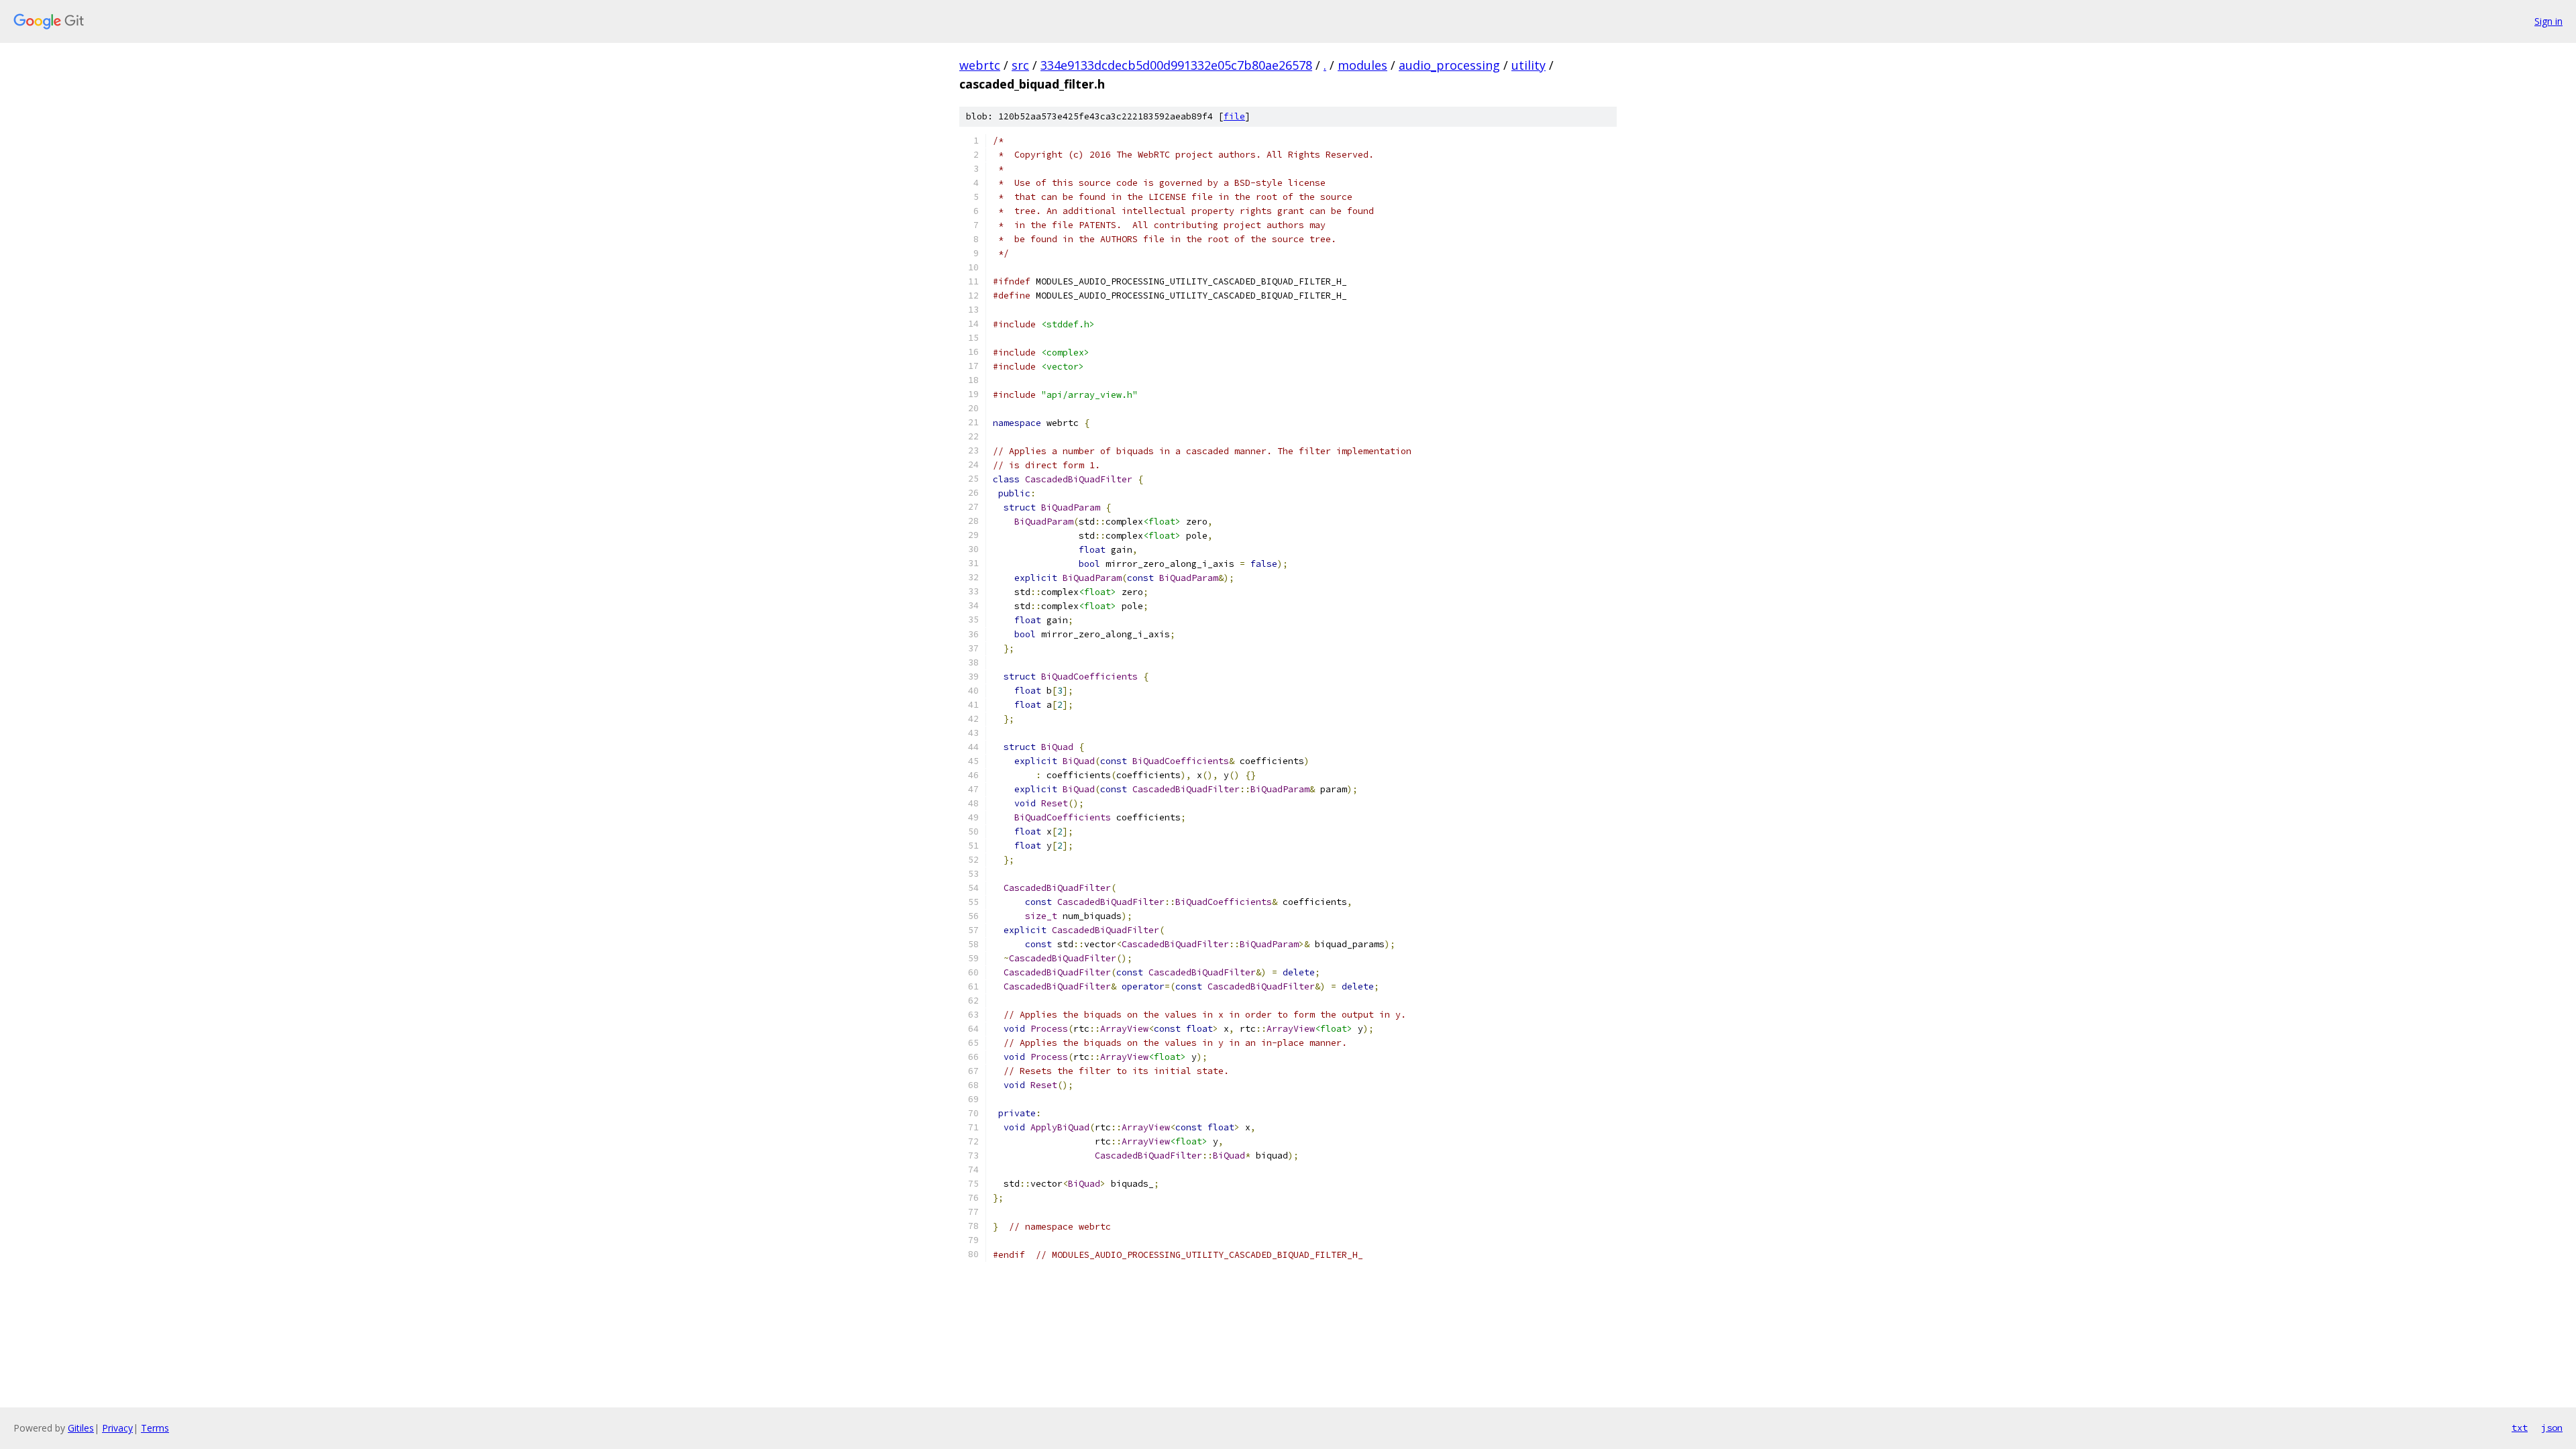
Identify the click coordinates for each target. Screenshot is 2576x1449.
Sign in (2548, 21)
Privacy (117, 1428)
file (1234, 116)
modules (1362, 65)
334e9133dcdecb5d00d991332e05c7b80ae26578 (1176, 65)
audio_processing (1449, 65)
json (2552, 1428)
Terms (155, 1428)
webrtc (980, 65)
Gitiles (81, 1428)
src (1020, 65)
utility (1528, 65)
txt (2520, 1428)
